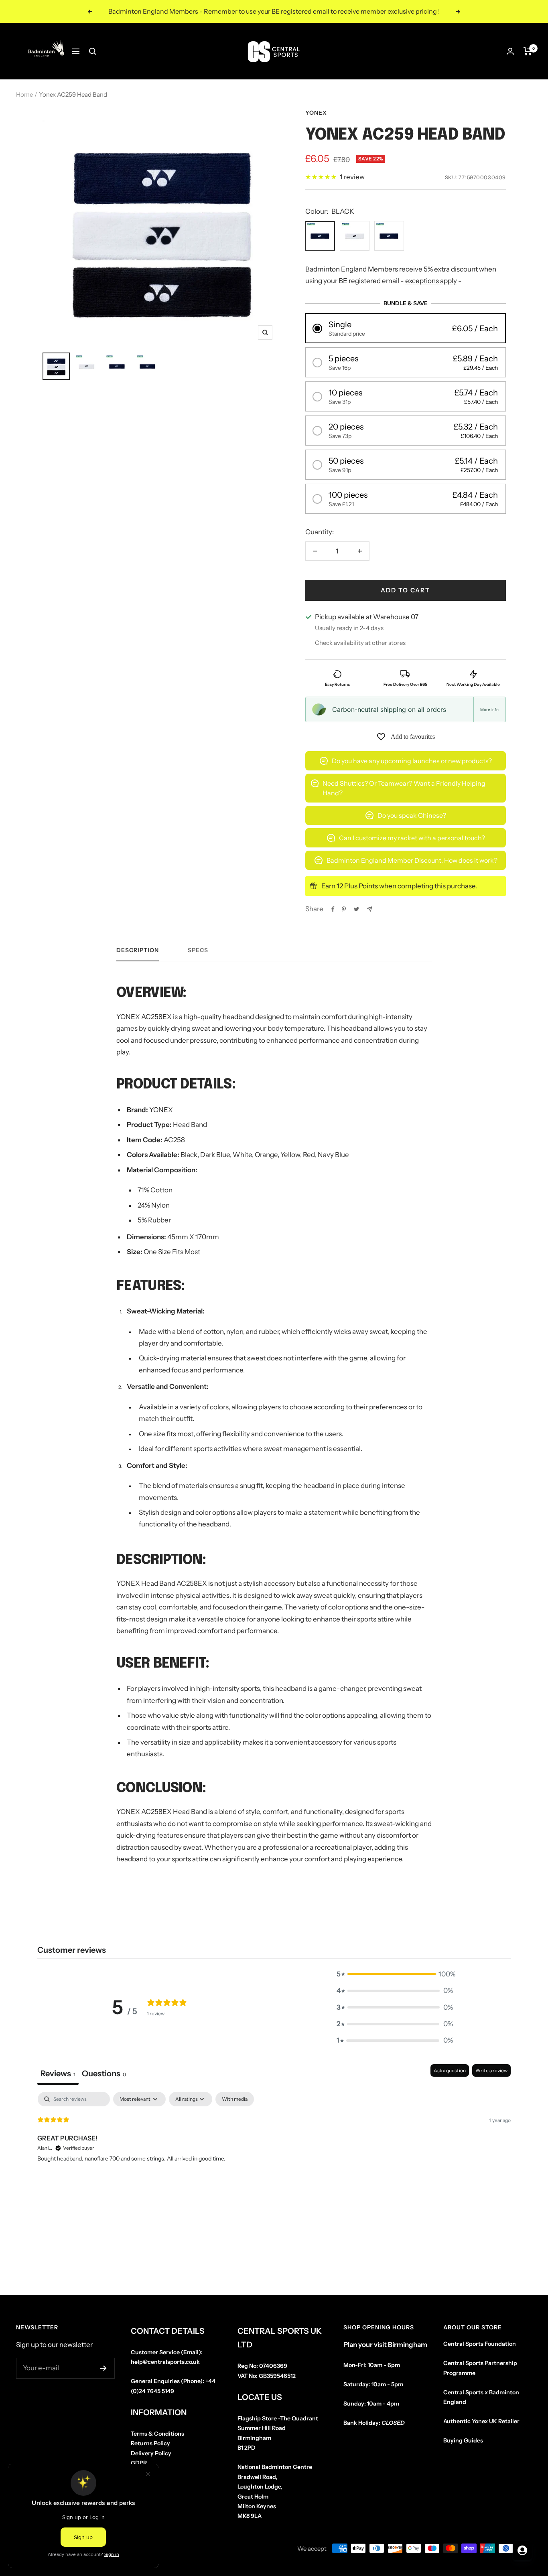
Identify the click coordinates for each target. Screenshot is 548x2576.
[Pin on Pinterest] (344, 909)
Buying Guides (463, 2440)
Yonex (316, 113)
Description (138, 950)
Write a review (491, 2070)
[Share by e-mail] (370, 909)
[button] (406, 328)
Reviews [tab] (58, 2073)
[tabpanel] (274, 2143)
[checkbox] (235, 2099)
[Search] (93, 51)
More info (489, 709)
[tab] (104, 2074)
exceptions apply (431, 281)
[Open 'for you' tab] (522, 2550)
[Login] (510, 51)
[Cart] (528, 51)
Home (24, 94)
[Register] (103, 2368)
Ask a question (450, 2070)
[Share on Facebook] (333, 909)
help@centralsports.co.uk (165, 2362)
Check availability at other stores (360, 643)
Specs (198, 950)
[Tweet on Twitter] (356, 909)
